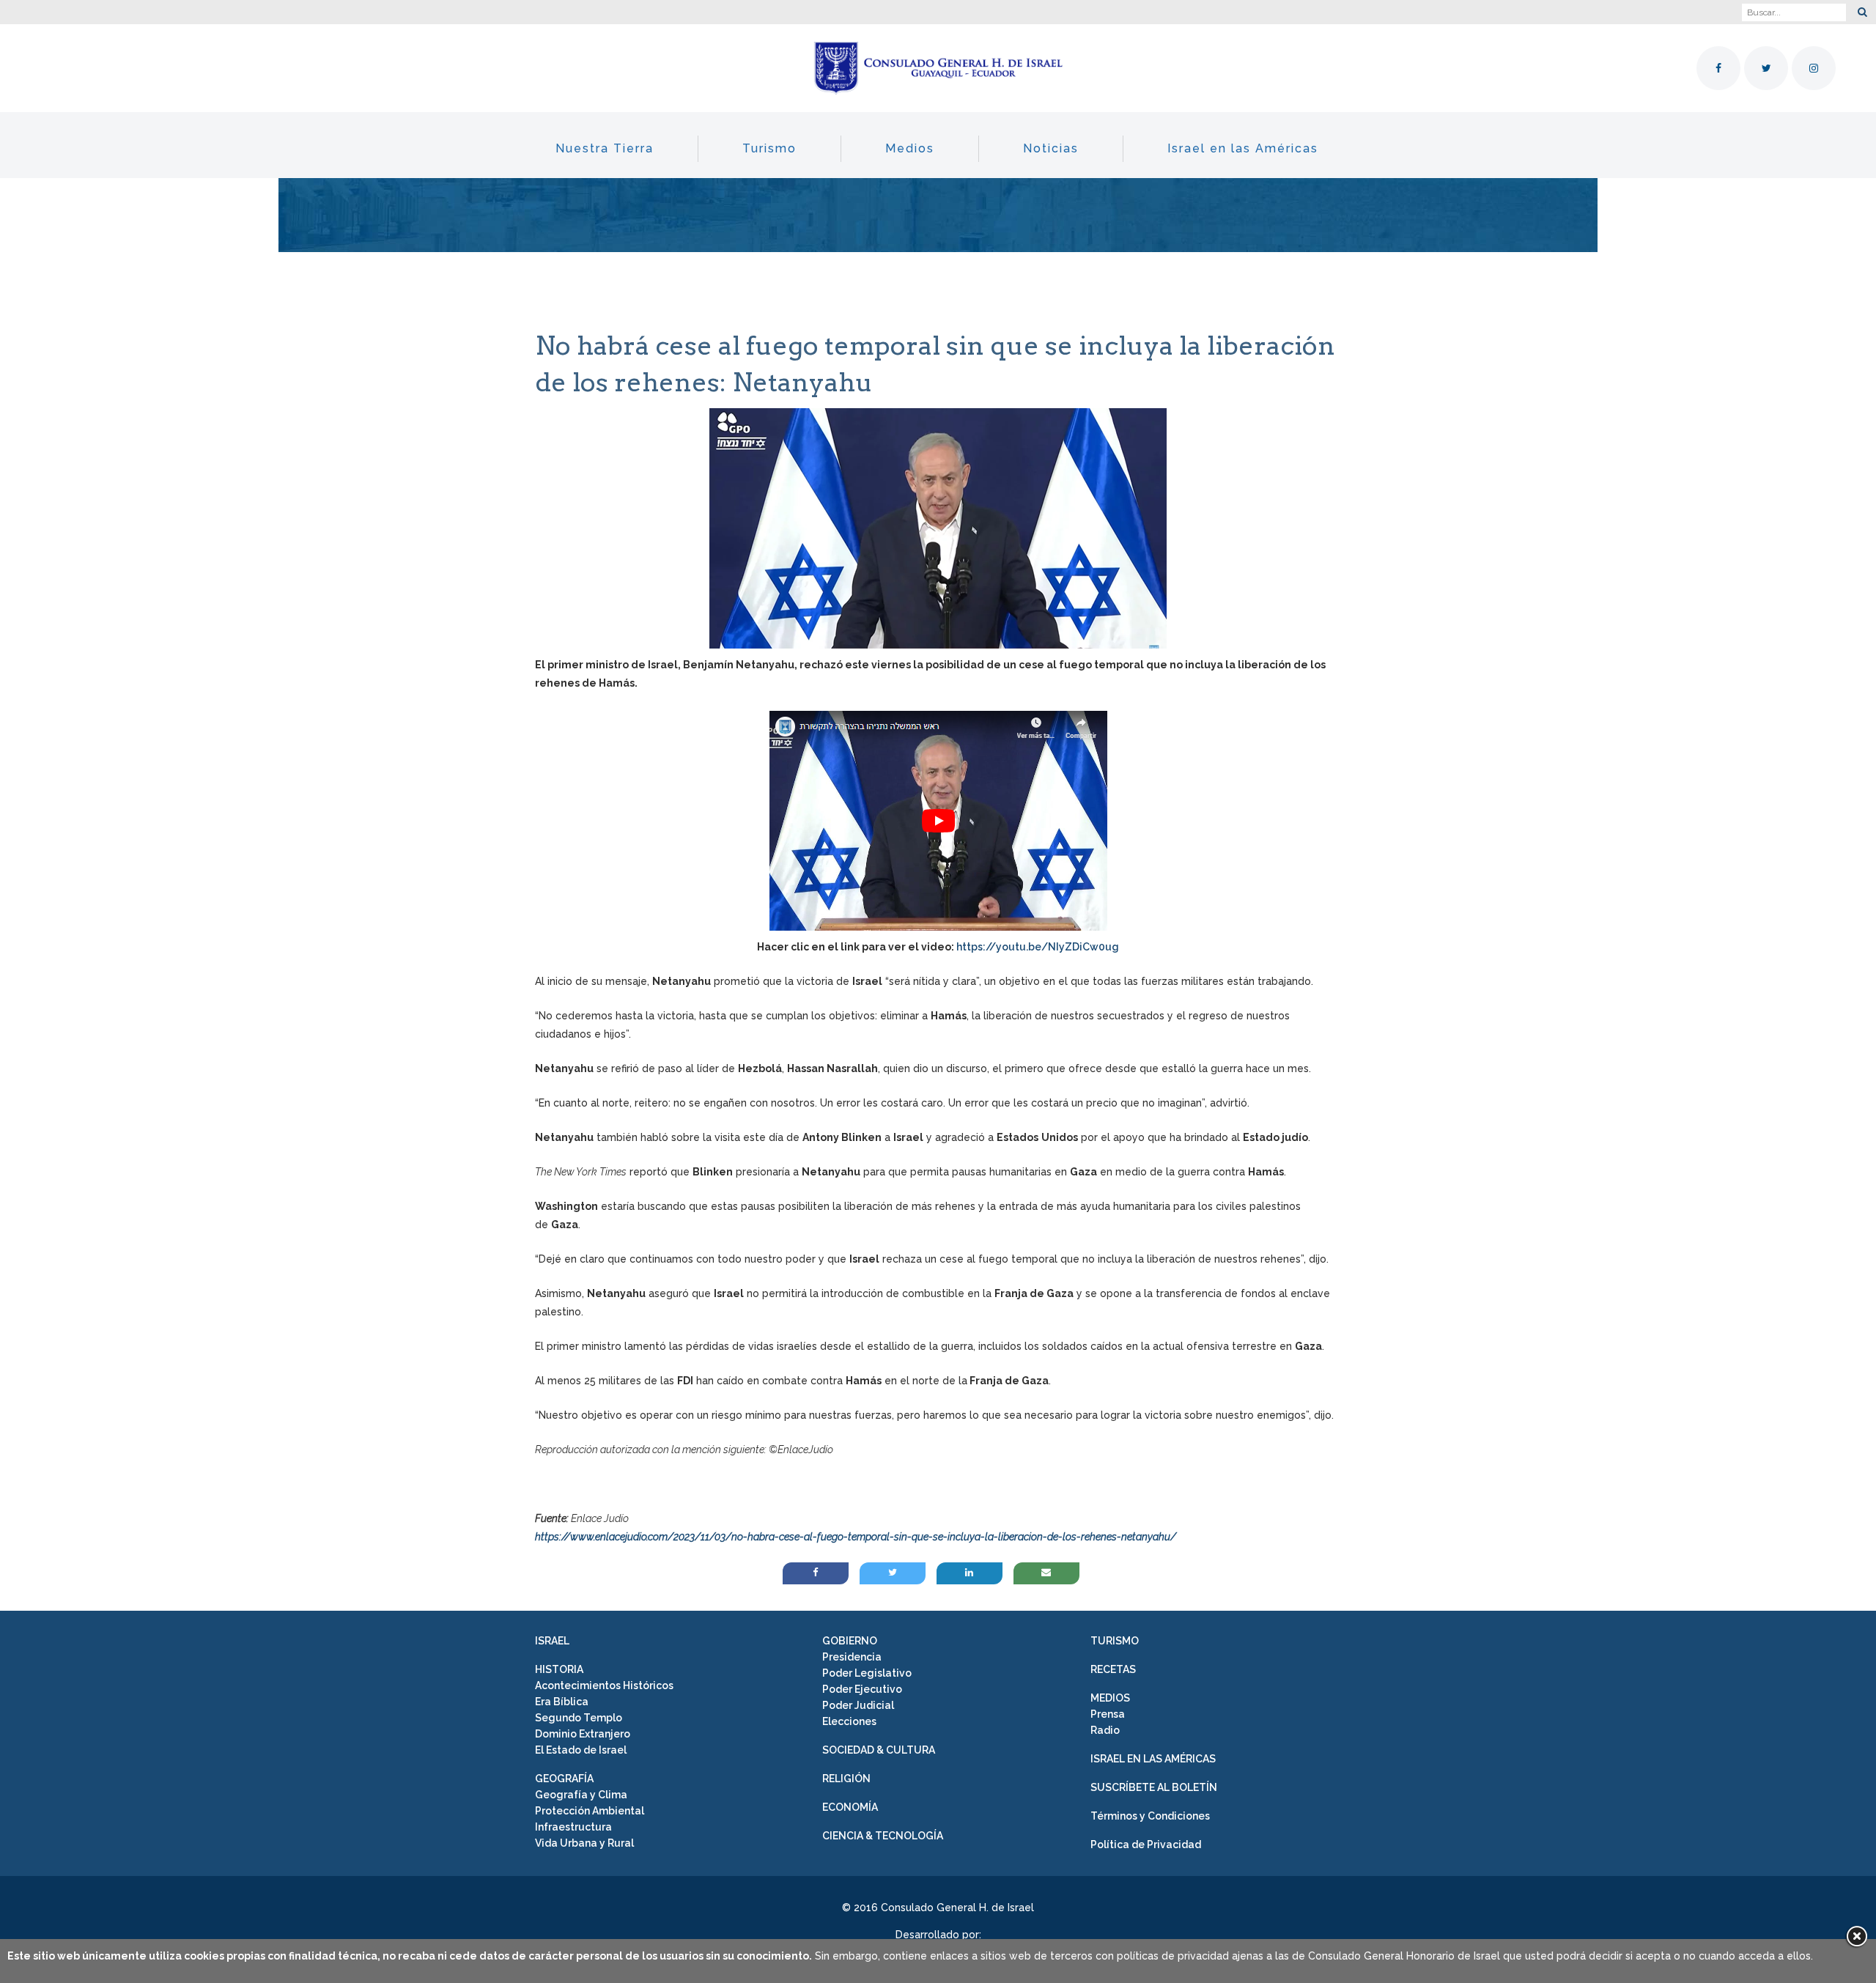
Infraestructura (573, 1827)
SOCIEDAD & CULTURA (879, 1750)
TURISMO (1115, 1641)
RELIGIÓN (846, 1779)
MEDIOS (1110, 1698)
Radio (1105, 1730)
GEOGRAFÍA (564, 1779)
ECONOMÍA (850, 1807)
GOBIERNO (850, 1641)
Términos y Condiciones (1150, 1816)
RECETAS (1113, 1669)
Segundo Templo (579, 1718)
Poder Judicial (858, 1705)
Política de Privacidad (1146, 1844)
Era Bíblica (562, 1702)
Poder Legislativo (867, 1673)
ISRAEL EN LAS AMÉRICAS (1153, 1759)
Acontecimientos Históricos (604, 1685)
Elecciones (849, 1721)
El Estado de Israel (581, 1750)
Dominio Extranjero (583, 1734)
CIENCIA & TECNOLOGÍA (883, 1836)
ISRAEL (552, 1641)
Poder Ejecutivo (862, 1689)
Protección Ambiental (590, 1811)
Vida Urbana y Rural (584, 1843)
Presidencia (852, 1657)
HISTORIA (559, 1669)
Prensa (1108, 1714)
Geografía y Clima (581, 1795)
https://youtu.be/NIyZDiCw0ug (1038, 947)
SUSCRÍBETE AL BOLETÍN (1154, 1787)
